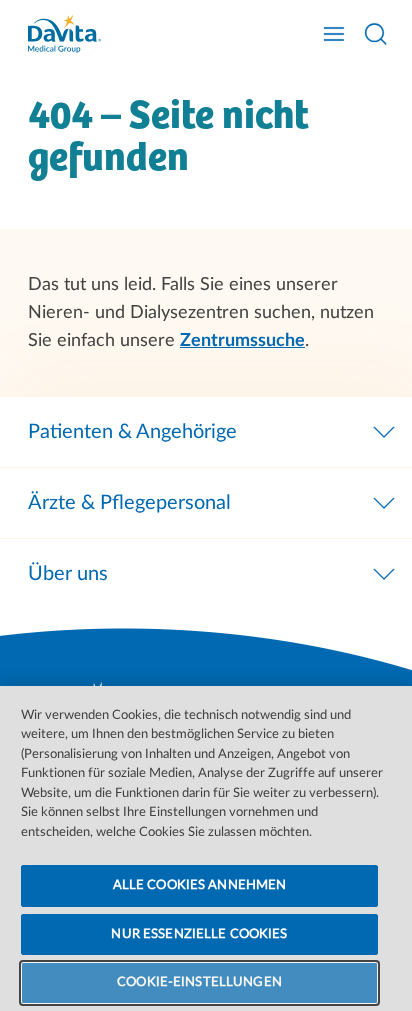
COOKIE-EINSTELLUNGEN (199, 982)
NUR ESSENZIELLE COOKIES (199, 934)
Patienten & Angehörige (132, 432)
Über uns (68, 574)
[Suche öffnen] (376, 34)
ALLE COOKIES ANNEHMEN (200, 885)
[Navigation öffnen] (334, 34)
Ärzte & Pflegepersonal (129, 503)
